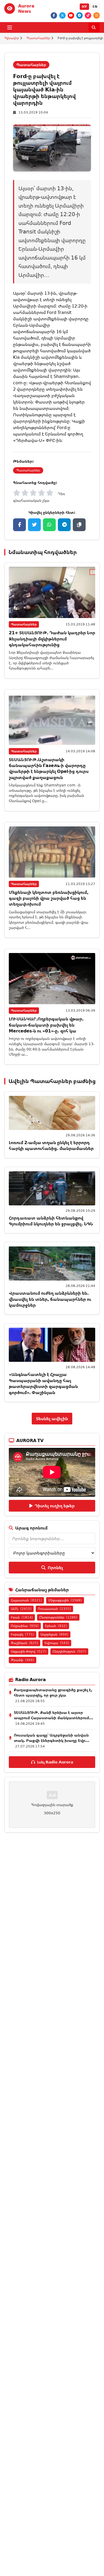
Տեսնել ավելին (52, 1419)
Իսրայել (23, 1634)
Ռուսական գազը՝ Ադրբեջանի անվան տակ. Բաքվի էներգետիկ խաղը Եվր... (52, 1738)
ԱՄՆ (21, 1609)
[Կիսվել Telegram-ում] (64, 525)
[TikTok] (88, 15)
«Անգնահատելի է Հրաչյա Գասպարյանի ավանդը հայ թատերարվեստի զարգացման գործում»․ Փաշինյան (43, 1383)
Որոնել (55, 1568)
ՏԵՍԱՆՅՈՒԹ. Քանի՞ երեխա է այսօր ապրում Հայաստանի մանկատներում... (53, 1715)
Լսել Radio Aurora (55, 1762)
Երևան (56, 1626)
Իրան (22, 1617)
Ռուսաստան (54, 1609)
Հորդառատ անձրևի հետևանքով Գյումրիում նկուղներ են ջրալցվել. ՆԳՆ (51, 1221)
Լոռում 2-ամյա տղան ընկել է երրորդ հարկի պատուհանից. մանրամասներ (51, 1145)
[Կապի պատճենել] (79, 525)
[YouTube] (71, 15)
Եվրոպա (57, 1643)
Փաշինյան (25, 1643)
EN (95, 7)
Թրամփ (23, 1660)
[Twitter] (62, 15)
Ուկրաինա (25, 1626)
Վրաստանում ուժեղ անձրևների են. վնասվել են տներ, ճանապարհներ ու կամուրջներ (50, 1299)
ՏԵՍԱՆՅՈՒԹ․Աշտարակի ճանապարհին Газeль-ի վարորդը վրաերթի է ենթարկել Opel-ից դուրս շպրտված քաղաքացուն (49, 768)
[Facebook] (54, 15)
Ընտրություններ (58, 1617)
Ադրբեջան (54, 1634)
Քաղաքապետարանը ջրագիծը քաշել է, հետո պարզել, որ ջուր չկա (53, 1692)
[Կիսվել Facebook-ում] (19, 525)
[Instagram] (97, 15)
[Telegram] (79, 15)
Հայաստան (26, 1600)
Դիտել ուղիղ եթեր (55, 1506)
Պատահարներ (38, 38)
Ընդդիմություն (69, 1651)
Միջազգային (65, 1600)
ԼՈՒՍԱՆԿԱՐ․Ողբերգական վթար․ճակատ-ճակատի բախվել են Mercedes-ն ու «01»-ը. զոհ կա (46, 1025)
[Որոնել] (94, 27)
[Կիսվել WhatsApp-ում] (49, 525)
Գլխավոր (12, 38)
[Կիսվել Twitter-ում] (34, 525)
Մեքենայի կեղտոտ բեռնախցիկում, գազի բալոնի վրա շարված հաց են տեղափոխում (49, 898)
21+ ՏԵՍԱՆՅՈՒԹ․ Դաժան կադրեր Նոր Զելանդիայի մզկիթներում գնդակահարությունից (52, 639)
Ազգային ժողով (29, 1651)
